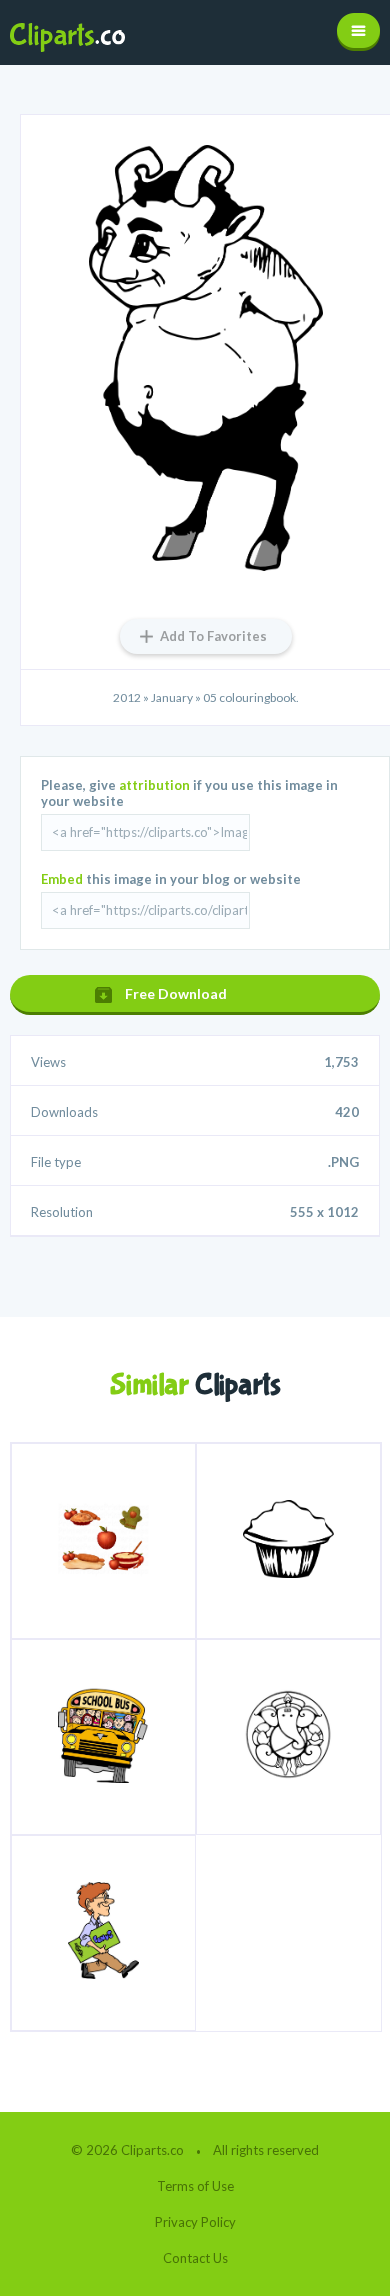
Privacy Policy (195, 2222)
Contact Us (195, 2258)
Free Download (176, 993)
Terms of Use (195, 2186)
